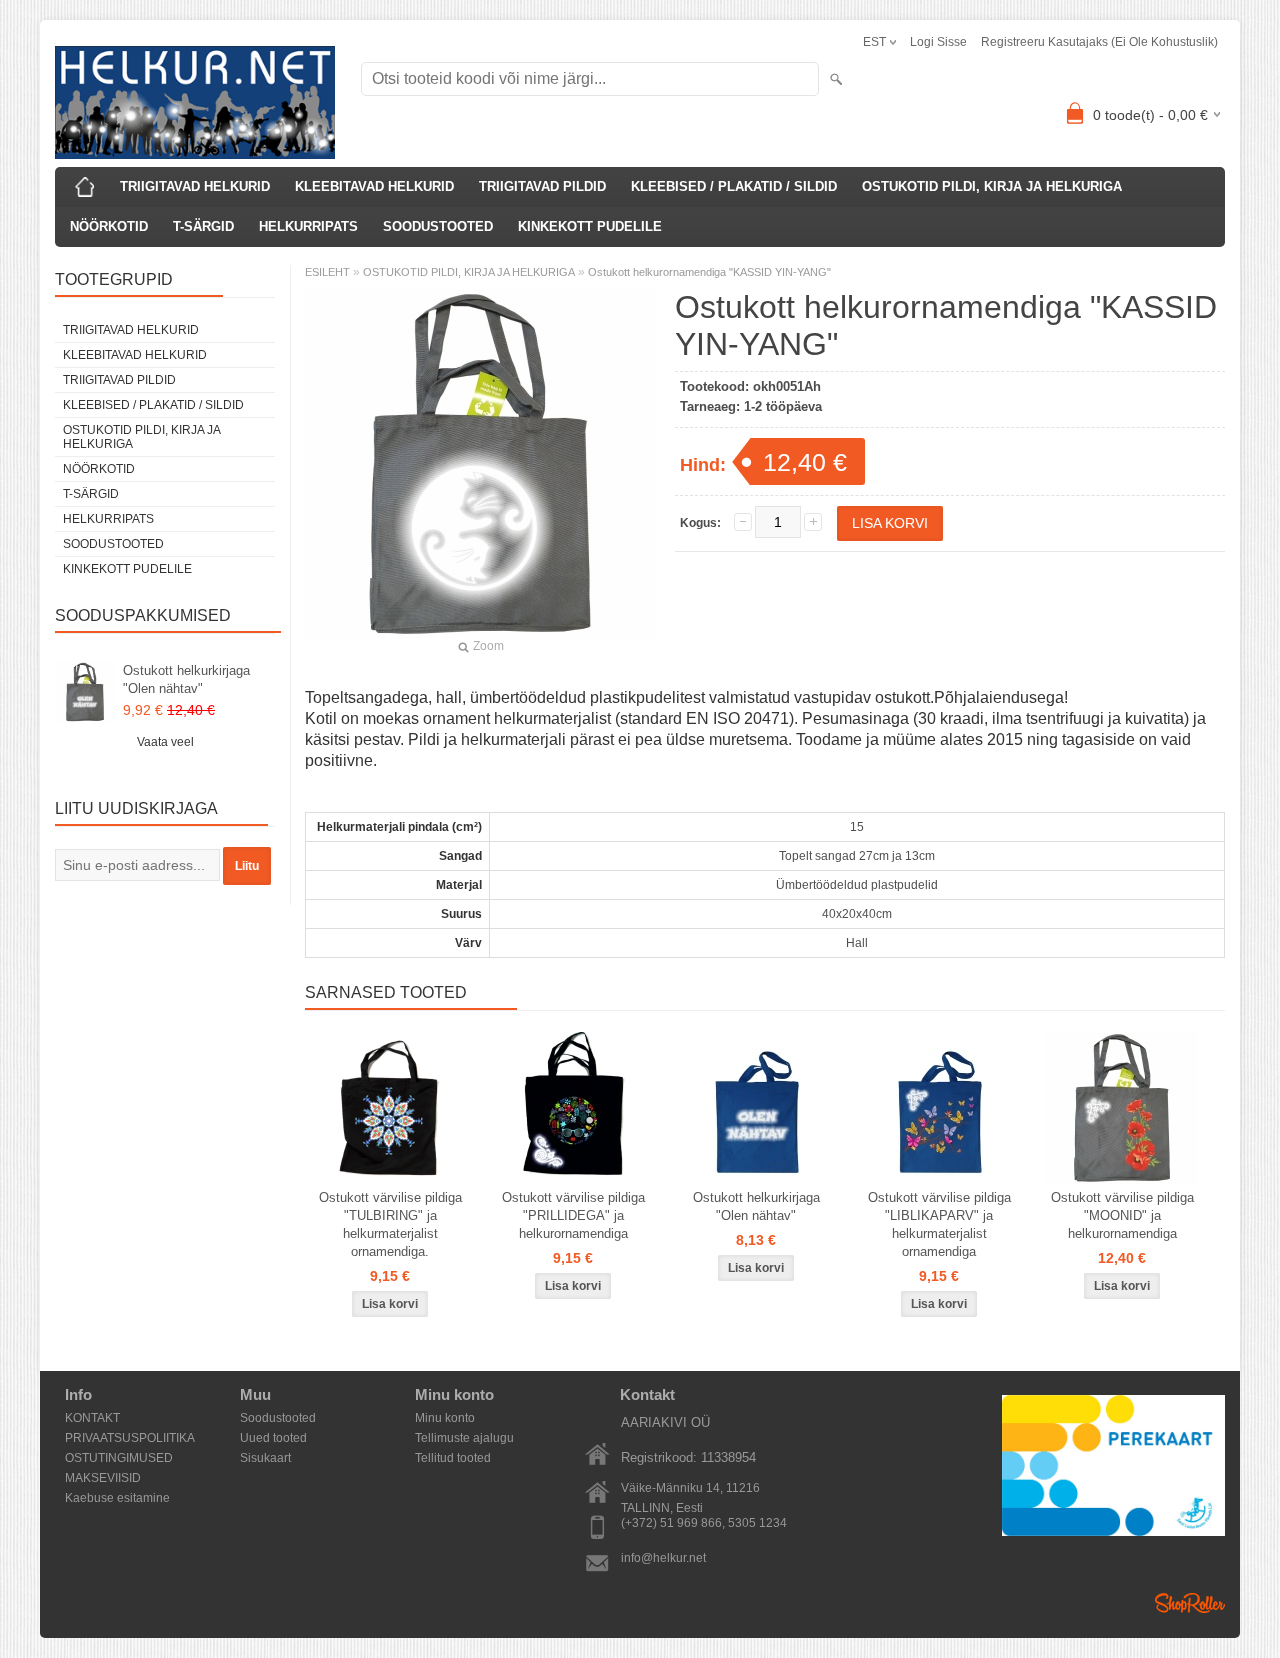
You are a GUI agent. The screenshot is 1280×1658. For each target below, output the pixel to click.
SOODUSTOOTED (438, 226)
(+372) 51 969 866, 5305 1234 (704, 1523)
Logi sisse (938, 42)
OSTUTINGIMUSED (119, 1458)
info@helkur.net (663, 1558)
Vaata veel (165, 742)
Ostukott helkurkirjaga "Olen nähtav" (186, 679)
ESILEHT (327, 272)
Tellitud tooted (453, 1458)
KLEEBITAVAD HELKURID (374, 186)
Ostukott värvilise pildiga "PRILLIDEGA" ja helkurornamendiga (573, 1215)
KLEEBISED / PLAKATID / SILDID (734, 186)
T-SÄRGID (203, 226)
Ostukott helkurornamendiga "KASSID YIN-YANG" (709, 272)
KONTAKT (92, 1418)
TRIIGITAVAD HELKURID (195, 186)
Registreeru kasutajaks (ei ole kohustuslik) (1099, 42)
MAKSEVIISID (103, 1478)
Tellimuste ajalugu (464, 1438)
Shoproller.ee (1190, 1603)
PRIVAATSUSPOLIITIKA (130, 1438)
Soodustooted (278, 1418)
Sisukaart (265, 1458)
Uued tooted (273, 1438)
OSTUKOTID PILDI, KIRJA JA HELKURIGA (992, 186)
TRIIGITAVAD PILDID (542, 186)
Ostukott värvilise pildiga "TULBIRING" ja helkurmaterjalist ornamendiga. (390, 1224)
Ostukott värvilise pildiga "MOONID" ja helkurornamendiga (1122, 1215)
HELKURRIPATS (308, 226)
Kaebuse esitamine (117, 1498)
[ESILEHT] (85, 187)
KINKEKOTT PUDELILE (590, 226)
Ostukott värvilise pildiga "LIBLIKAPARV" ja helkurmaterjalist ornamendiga (939, 1224)
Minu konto (445, 1418)
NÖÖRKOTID (109, 226)
